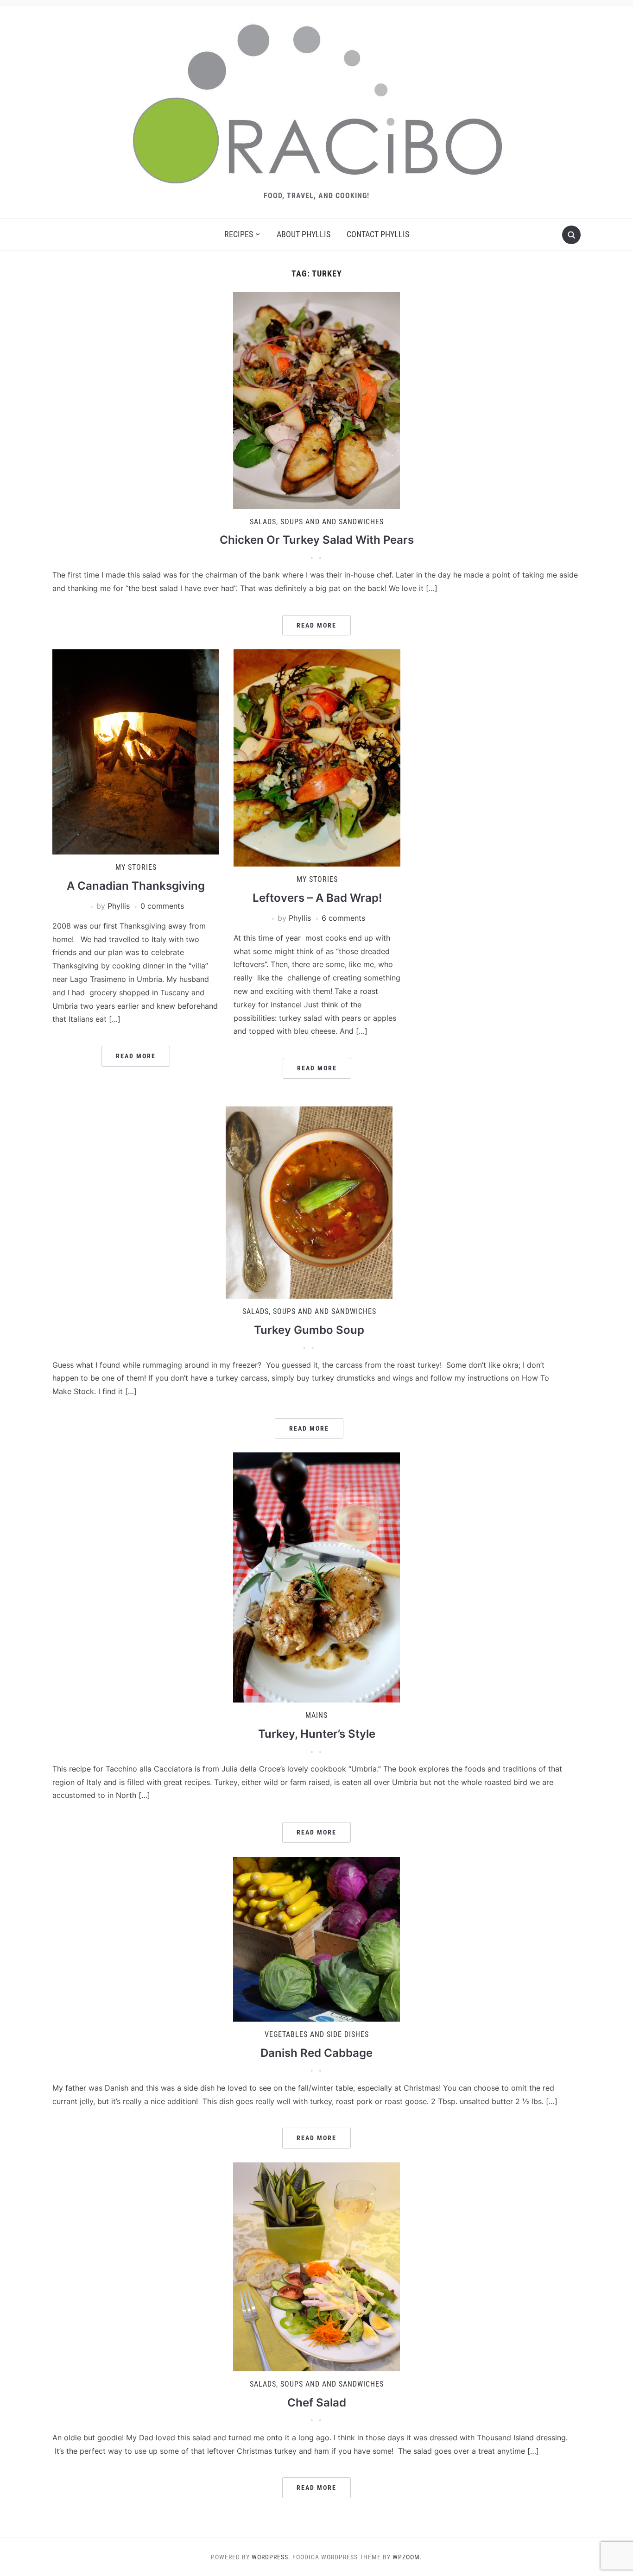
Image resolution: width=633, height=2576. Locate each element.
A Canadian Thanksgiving (136, 886)
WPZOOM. (407, 2557)
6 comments (343, 918)
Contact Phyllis (378, 234)
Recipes (239, 234)
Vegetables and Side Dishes (317, 2034)
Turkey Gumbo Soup (309, 1330)
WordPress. (271, 2557)
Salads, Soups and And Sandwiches (317, 522)
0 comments (162, 906)
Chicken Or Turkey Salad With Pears (317, 540)
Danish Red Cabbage (316, 2053)
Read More (316, 625)
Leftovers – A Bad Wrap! (317, 898)
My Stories (136, 867)
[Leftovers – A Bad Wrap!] (317, 757)
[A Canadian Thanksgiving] (136, 751)
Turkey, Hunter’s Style (317, 1734)
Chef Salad (317, 2403)
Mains (316, 1715)
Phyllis (119, 906)
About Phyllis (304, 234)
